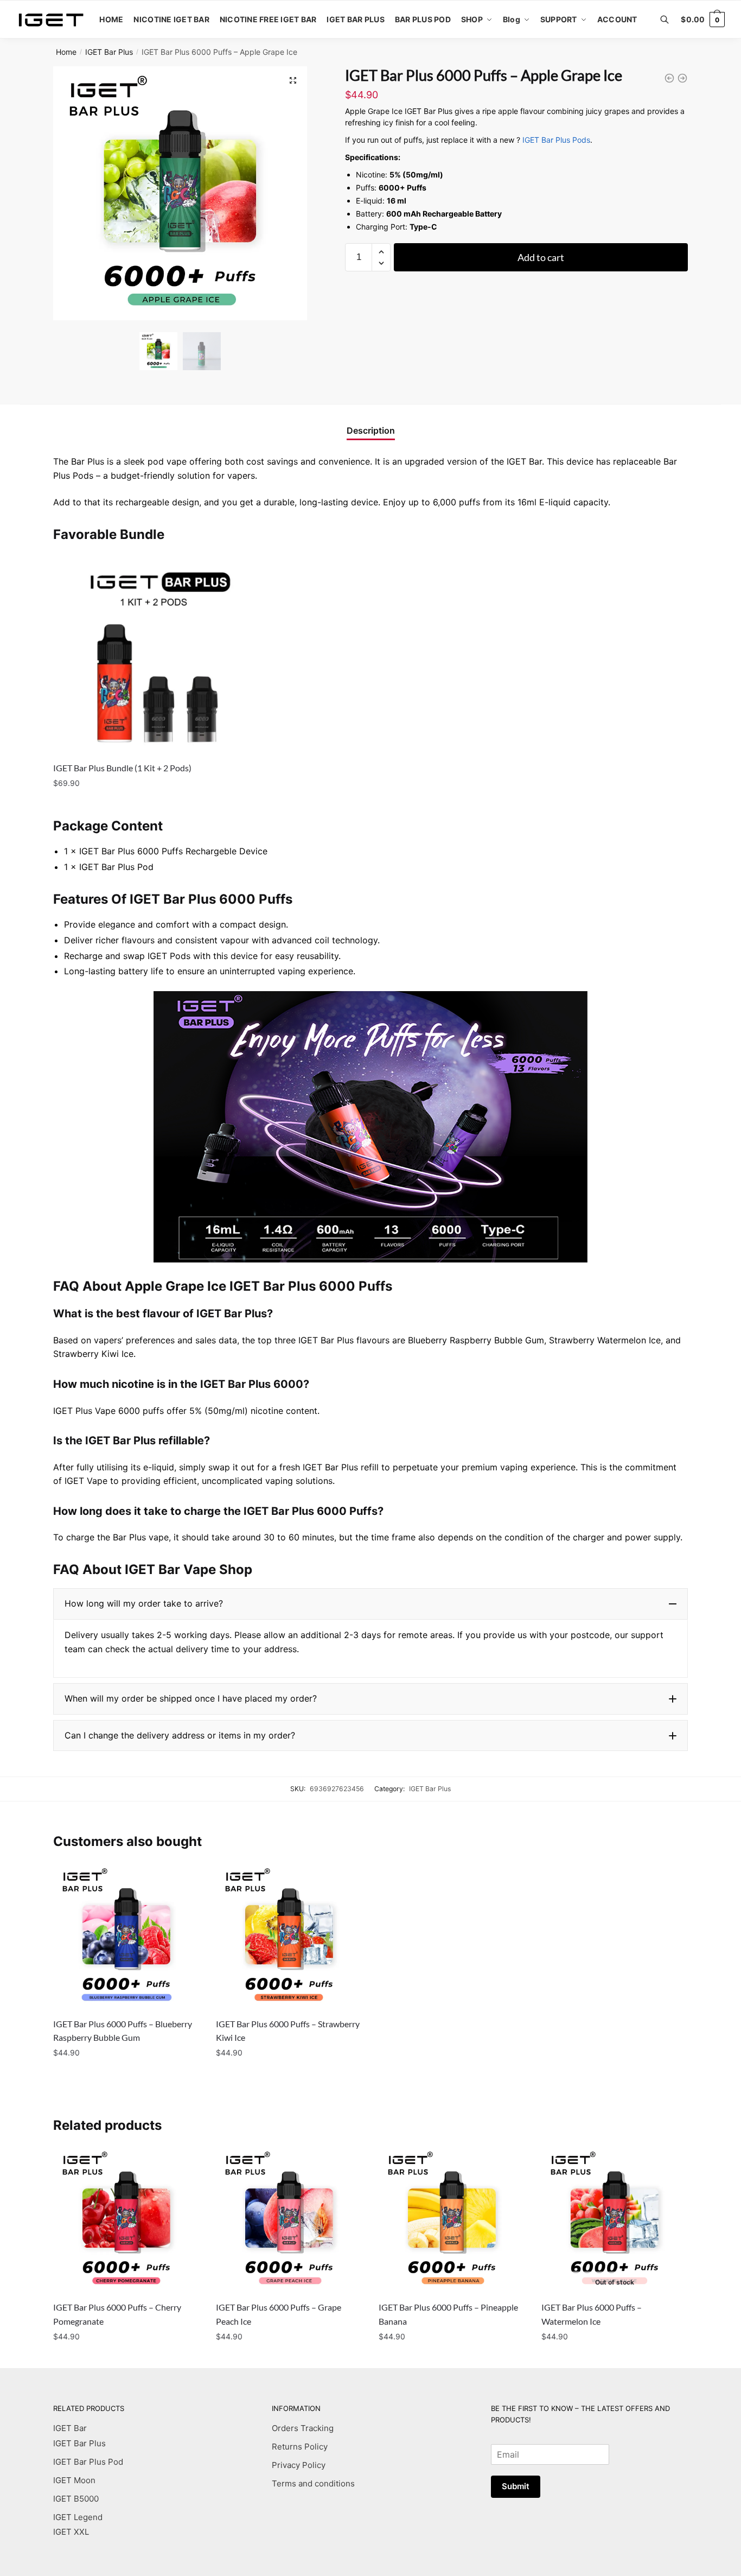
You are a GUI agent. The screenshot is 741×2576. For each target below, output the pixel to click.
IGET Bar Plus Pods (556, 140)
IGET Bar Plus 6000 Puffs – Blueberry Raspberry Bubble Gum (123, 2031)
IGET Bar (70, 2428)
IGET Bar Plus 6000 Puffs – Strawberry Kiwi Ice (288, 2031)
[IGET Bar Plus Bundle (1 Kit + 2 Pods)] (154, 653)
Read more (614, 2358)
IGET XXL (71, 2532)
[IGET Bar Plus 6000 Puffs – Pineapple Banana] (452, 2219)
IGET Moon (74, 2480)
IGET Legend (78, 2517)
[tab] (371, 422)
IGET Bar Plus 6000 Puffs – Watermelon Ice (592, 2314)
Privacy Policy (299, 2465)
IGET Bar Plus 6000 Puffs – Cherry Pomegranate (117, 2314)
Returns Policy (300, 2447)
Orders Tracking (303, 2428)
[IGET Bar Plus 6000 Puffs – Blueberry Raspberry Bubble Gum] (126, 1936)
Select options (154, 805)
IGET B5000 (76, 2499)
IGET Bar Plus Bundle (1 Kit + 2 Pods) (122, 768)
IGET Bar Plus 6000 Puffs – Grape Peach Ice (279, 2314)
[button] (370, 1604)
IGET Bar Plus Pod (88, 2462)
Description (371, 430)
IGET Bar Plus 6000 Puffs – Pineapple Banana (448, 2314)
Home (66, 52)
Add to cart (541, 257)
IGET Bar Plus (109, 52)
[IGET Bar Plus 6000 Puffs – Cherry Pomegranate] (126, 2219)
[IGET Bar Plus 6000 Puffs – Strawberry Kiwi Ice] (289, 1936)
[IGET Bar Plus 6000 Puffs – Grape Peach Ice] (289, 2219)
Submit (516, 2486)
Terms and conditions (313, 2483)
